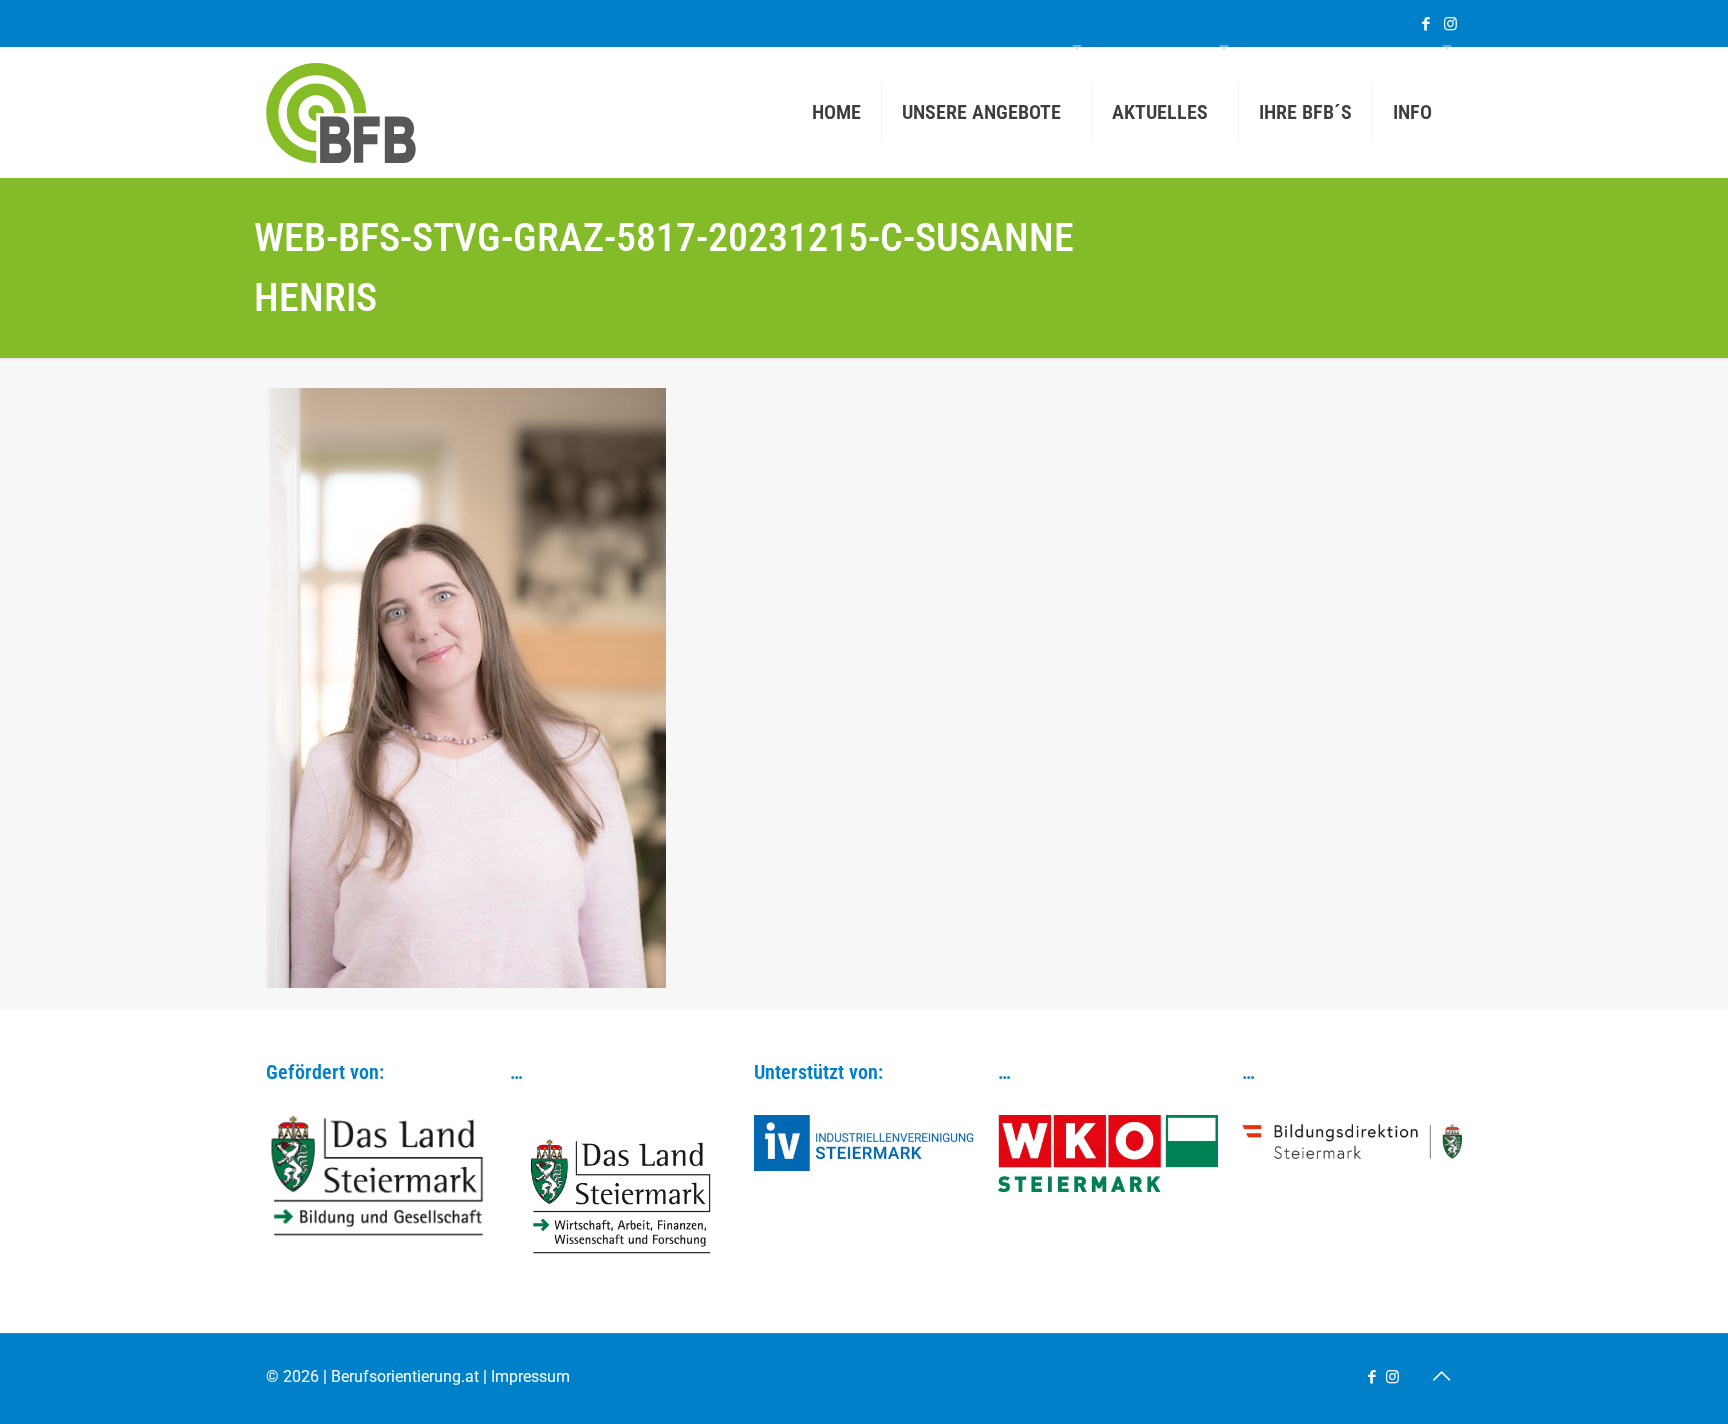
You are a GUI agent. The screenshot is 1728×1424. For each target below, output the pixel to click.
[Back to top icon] (1441, 1376)
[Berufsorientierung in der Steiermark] (341, 112)
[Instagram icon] (1450, 24)
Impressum (530, 1376)
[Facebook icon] (1425, 24)
